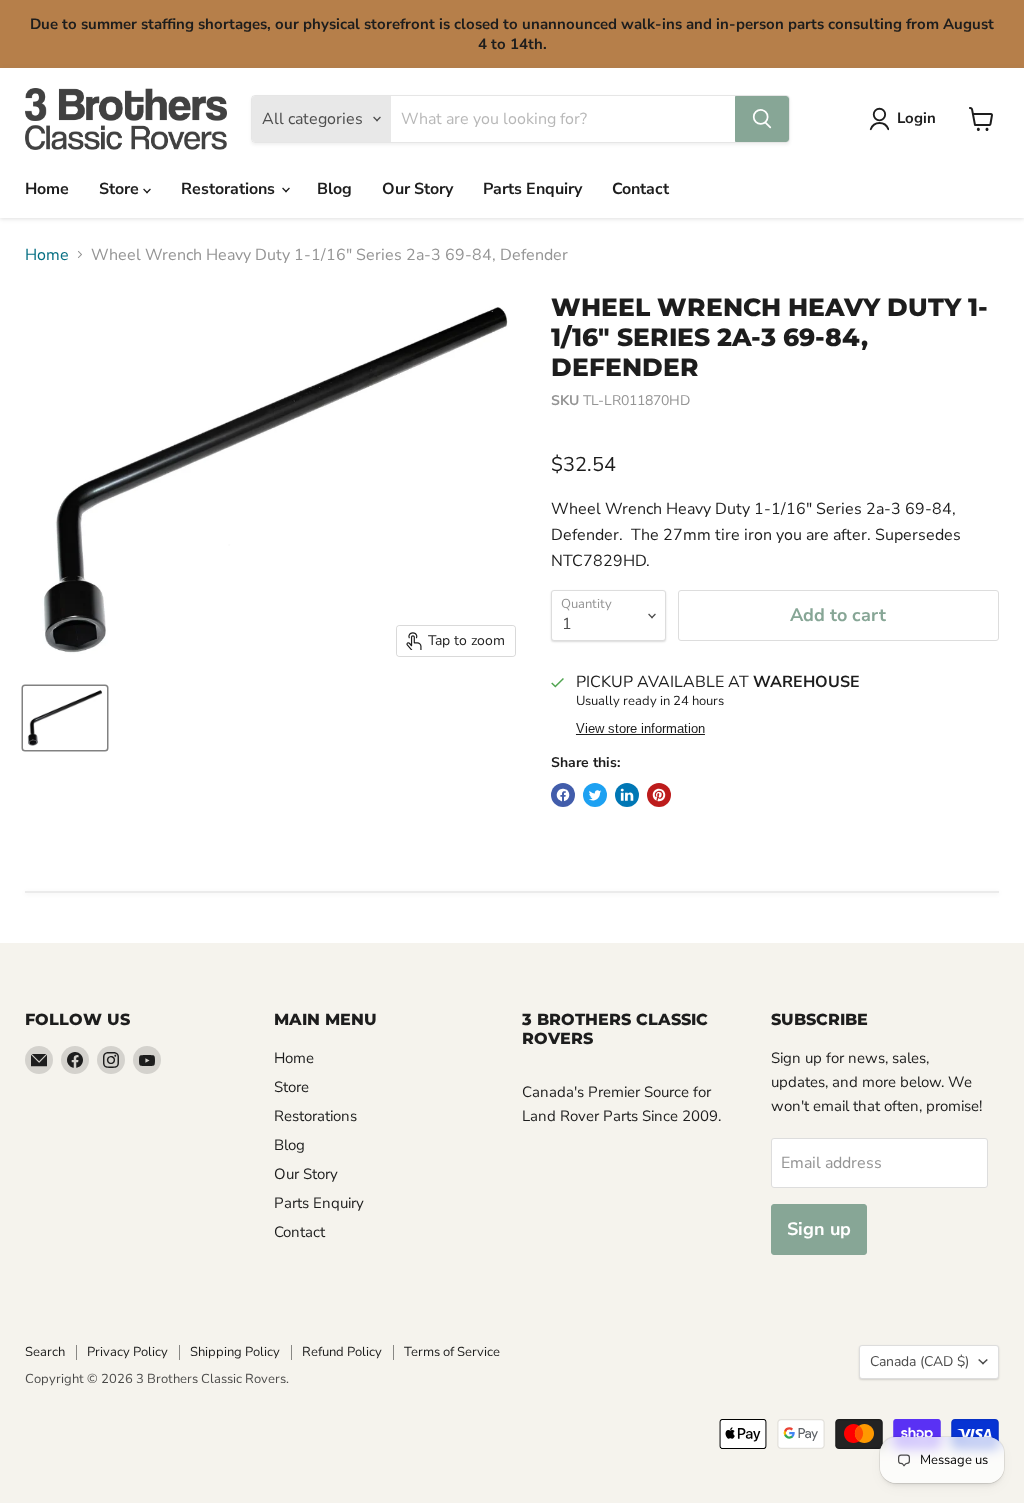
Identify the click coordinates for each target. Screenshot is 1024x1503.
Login (916, 118)
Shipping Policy (235, 1352)
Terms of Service (452, 1352)
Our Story (417, 189)
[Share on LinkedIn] (627, 795)
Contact (640, 189)
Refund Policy (342, 1352)
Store (121, 189)
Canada (919, 1361)
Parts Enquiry (532, 189)
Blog (334, 189)
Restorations (230, 189)
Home (47, 189)
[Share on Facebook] (563, 795)
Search (45, 1352)
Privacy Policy (127, 1352)
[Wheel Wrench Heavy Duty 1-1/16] (65, 718)
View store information (640, 729)
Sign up (819, 1229)
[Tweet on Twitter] (595, 795)
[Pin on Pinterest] (659, 795)
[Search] (762, 119)
